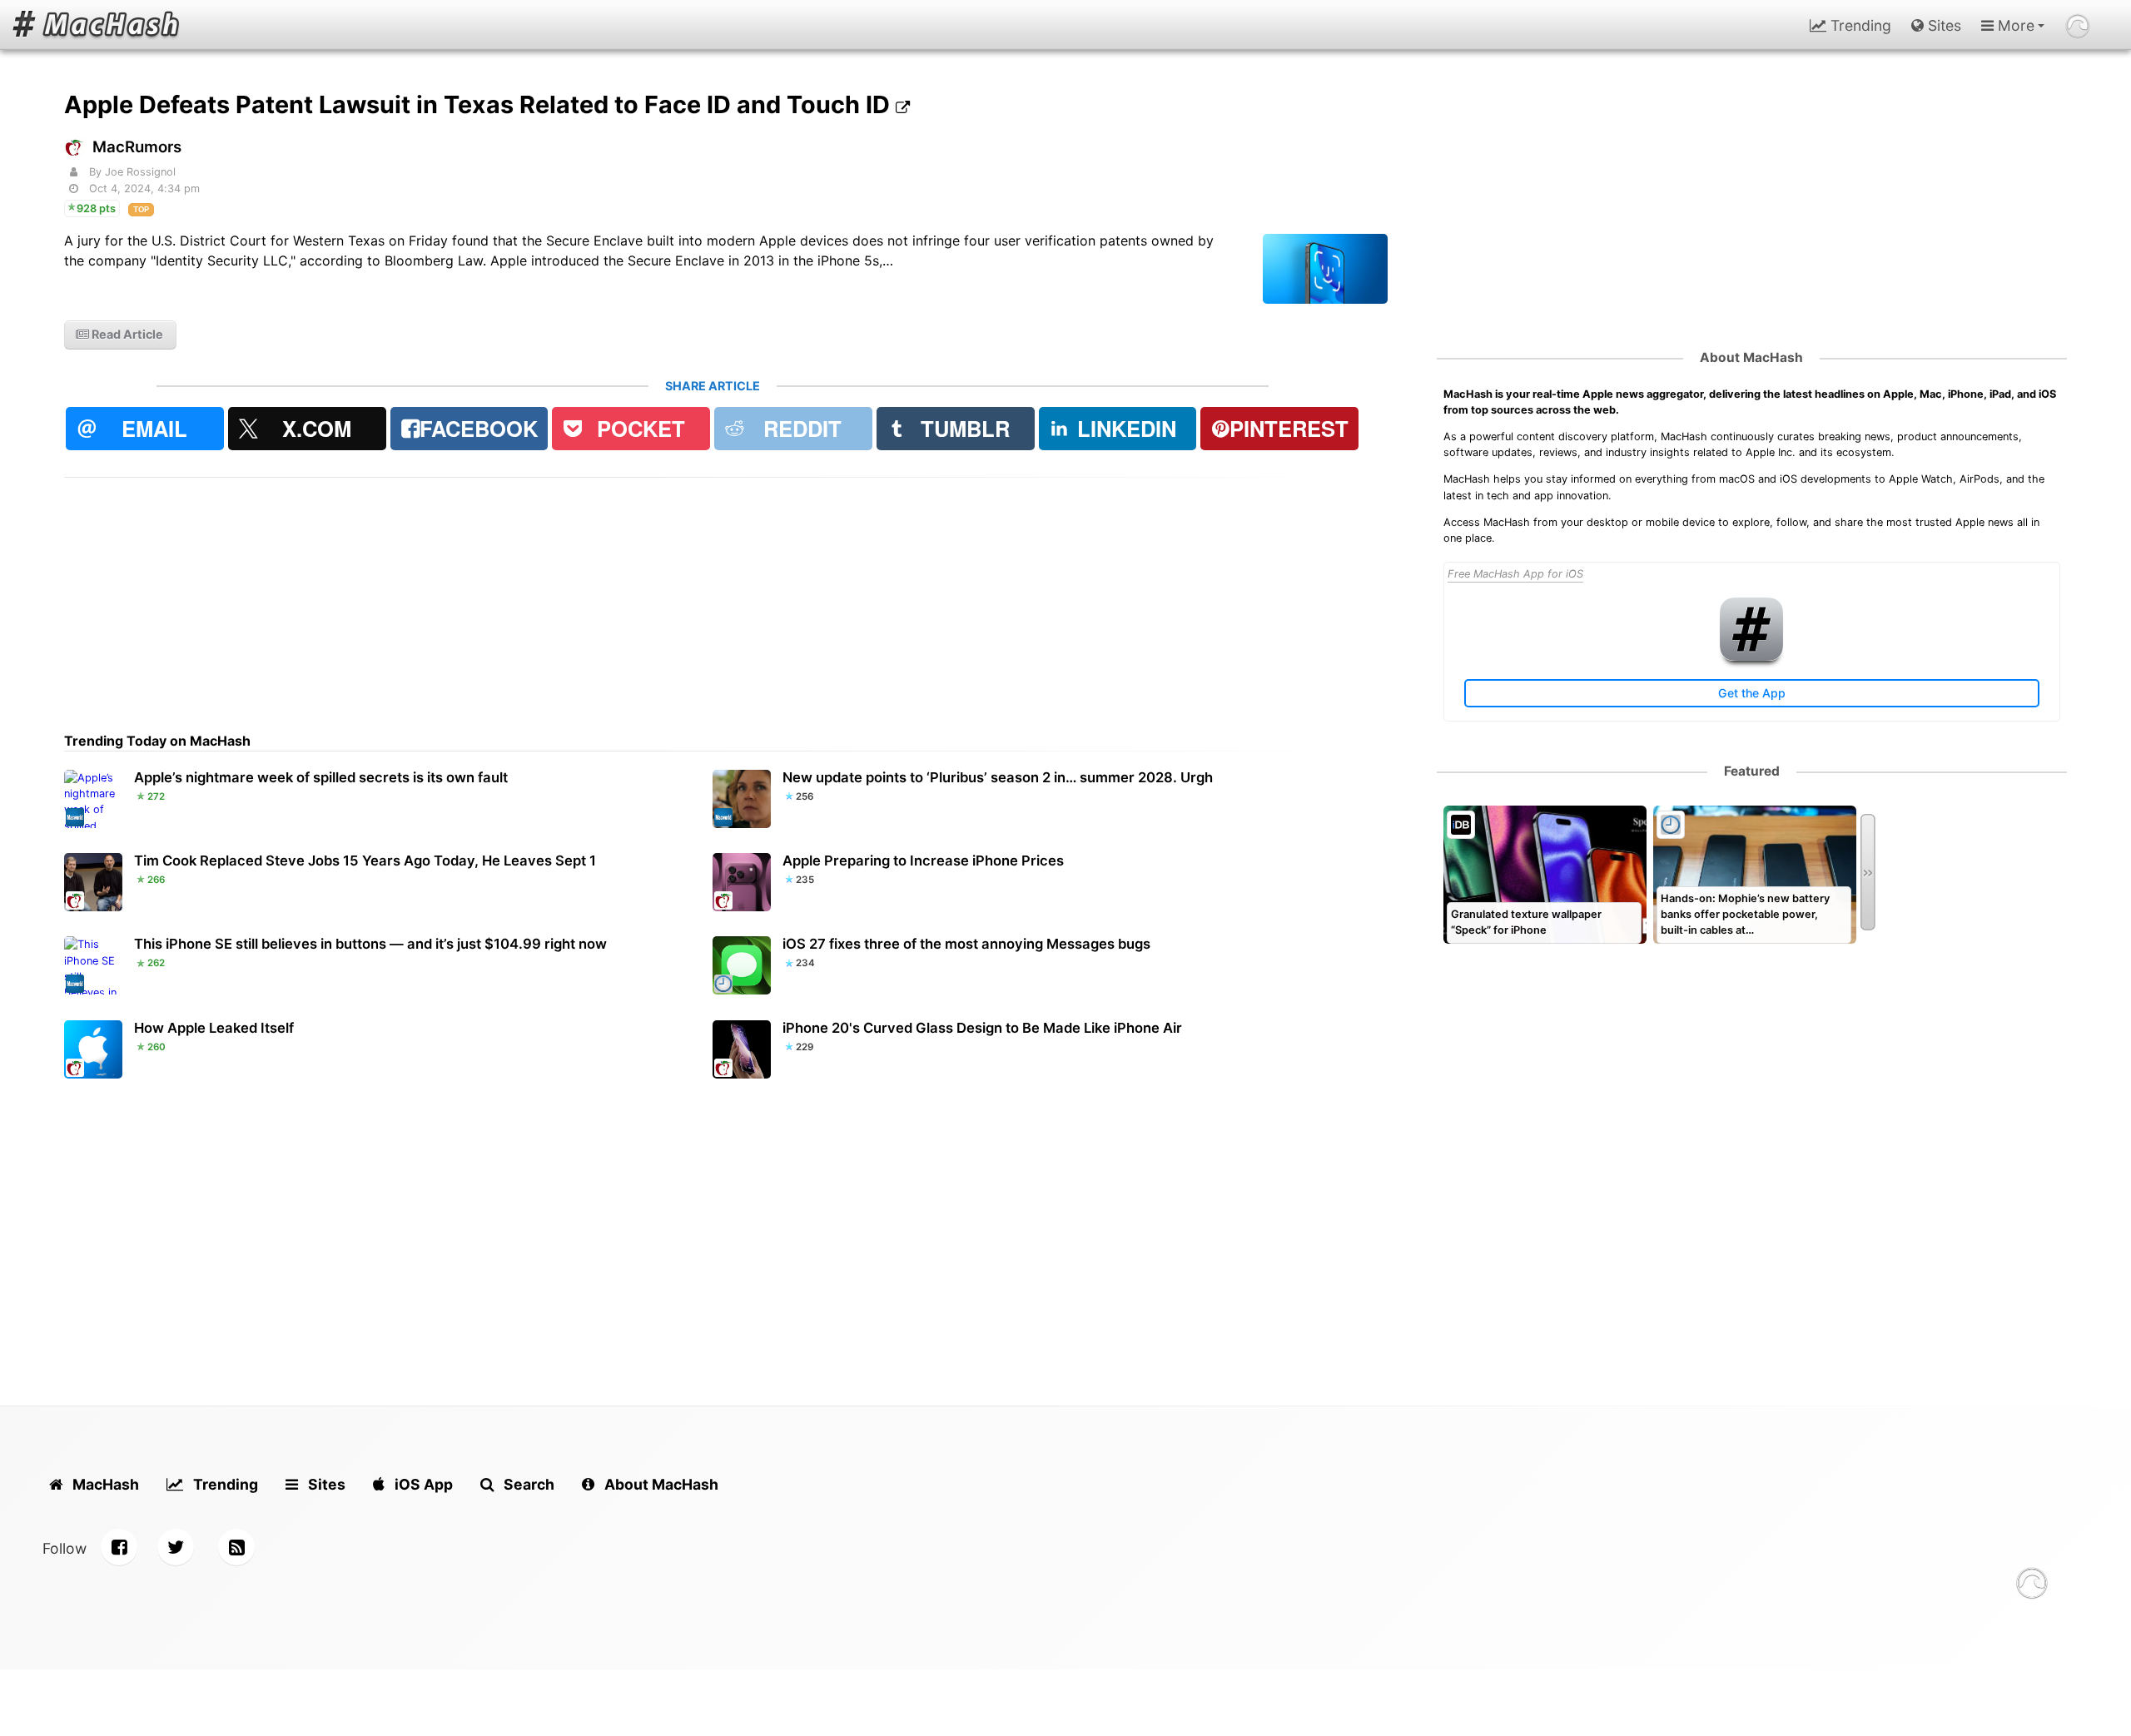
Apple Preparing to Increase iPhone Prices (923, 861)
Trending (1859, 25)
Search (527, 1484)
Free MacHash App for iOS (1515, 574)
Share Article (713, 386)
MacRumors (137, 147)
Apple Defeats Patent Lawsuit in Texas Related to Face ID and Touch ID (480, 104)
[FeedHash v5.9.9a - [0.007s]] (2032, 1586)
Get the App (1752, 693)
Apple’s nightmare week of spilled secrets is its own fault (321, 777)
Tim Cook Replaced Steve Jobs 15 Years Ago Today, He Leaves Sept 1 (365, 861)
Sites (1942, 25)
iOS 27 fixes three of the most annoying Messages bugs (966, 944)
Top (141, 209)
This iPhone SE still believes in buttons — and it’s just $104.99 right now (370, 944)
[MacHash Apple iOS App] (1751, 657)
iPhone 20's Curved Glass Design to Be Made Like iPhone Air (982, 1028)
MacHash (104, 1484)
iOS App (422, 1484)
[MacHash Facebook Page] (119, 1547)
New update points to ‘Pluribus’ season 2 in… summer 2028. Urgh (998, 777)
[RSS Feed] (236, 1547)
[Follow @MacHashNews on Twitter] (176, 1547)
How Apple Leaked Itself (214, 1028)
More (2014, 25)
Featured (1752, 771)
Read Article (126, 334)
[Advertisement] (564, 594)
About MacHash (1751, 357)
